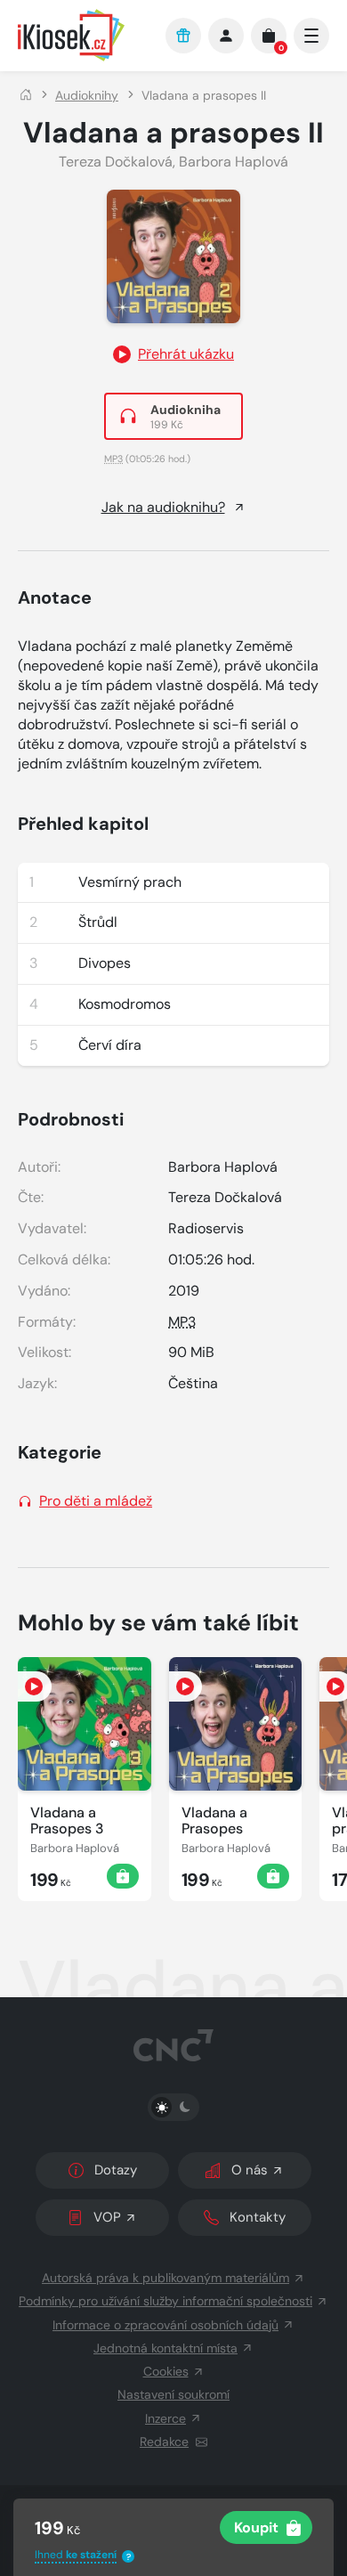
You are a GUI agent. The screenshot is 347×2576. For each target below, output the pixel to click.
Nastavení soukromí (173, 2394)
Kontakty (258, 2217)
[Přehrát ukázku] (35, 1686)
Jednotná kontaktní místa (165, 2348)
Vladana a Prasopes (214, 1821)
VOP (107, 2217)
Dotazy (116, 2170)
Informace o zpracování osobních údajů (165, 2325)
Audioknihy (87, 95)
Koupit (256, 2527)
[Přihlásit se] (226, 36)
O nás (250, 2170)
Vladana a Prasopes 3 (67, 1821)
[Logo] (83, 35)
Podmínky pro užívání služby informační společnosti (165, 2301)
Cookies (166, 2371)
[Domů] (26, 95)
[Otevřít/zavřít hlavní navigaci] (311, 36)
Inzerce (165, 2418)
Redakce (164, 2442)
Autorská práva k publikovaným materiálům (165, 2278)
